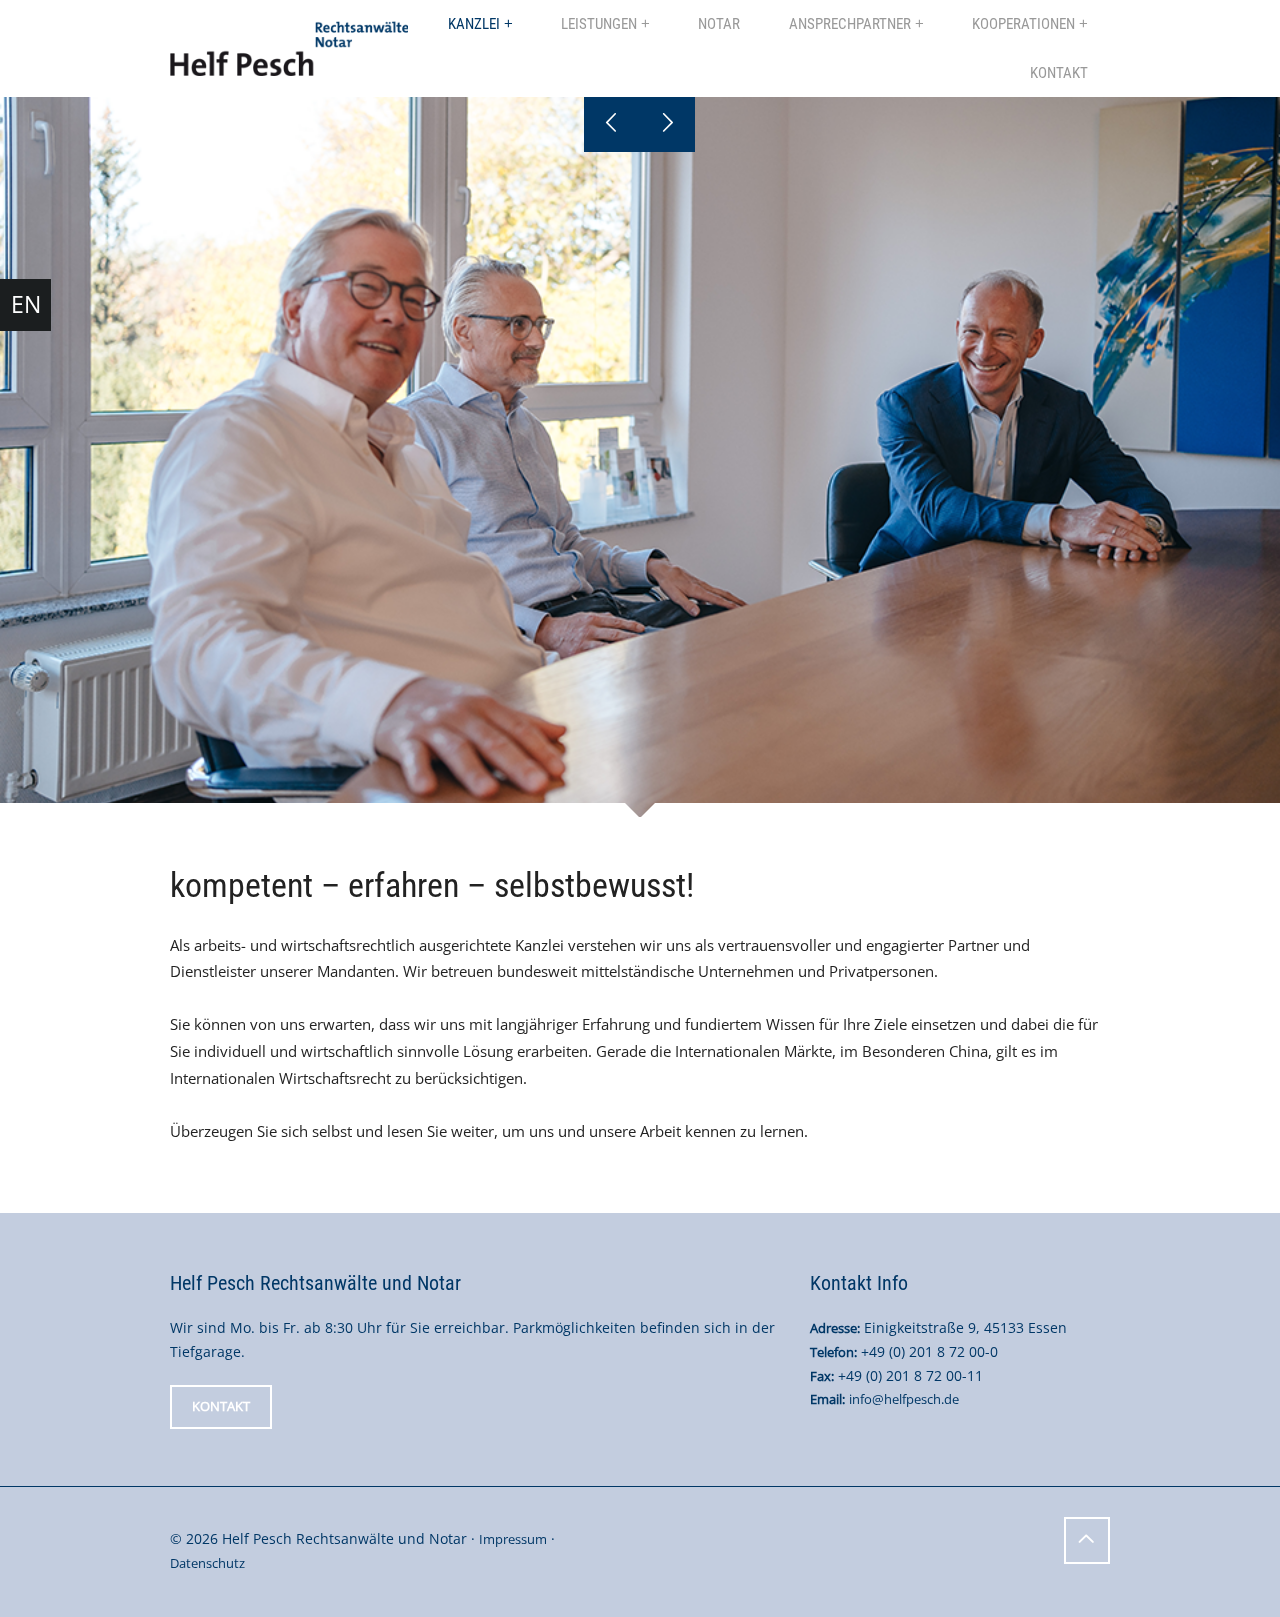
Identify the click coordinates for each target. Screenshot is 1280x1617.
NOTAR (719, 24)
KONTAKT (1059, 73)
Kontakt (221, 1406)
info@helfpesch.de (904, 1399)
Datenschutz (207, 1563)
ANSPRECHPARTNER (850, 24)
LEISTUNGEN (599, 24)
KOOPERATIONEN (1023, 24)
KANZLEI (474, 24)
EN (26, 304)
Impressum (513, 1539)
